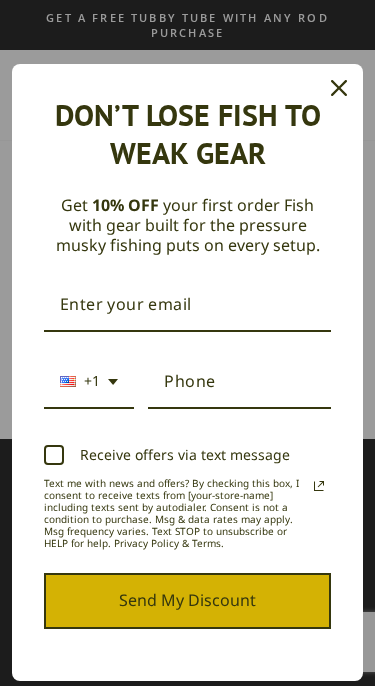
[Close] (339, 88)
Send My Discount (187, 600)
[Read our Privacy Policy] (319, 486)
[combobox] (89, 382)
